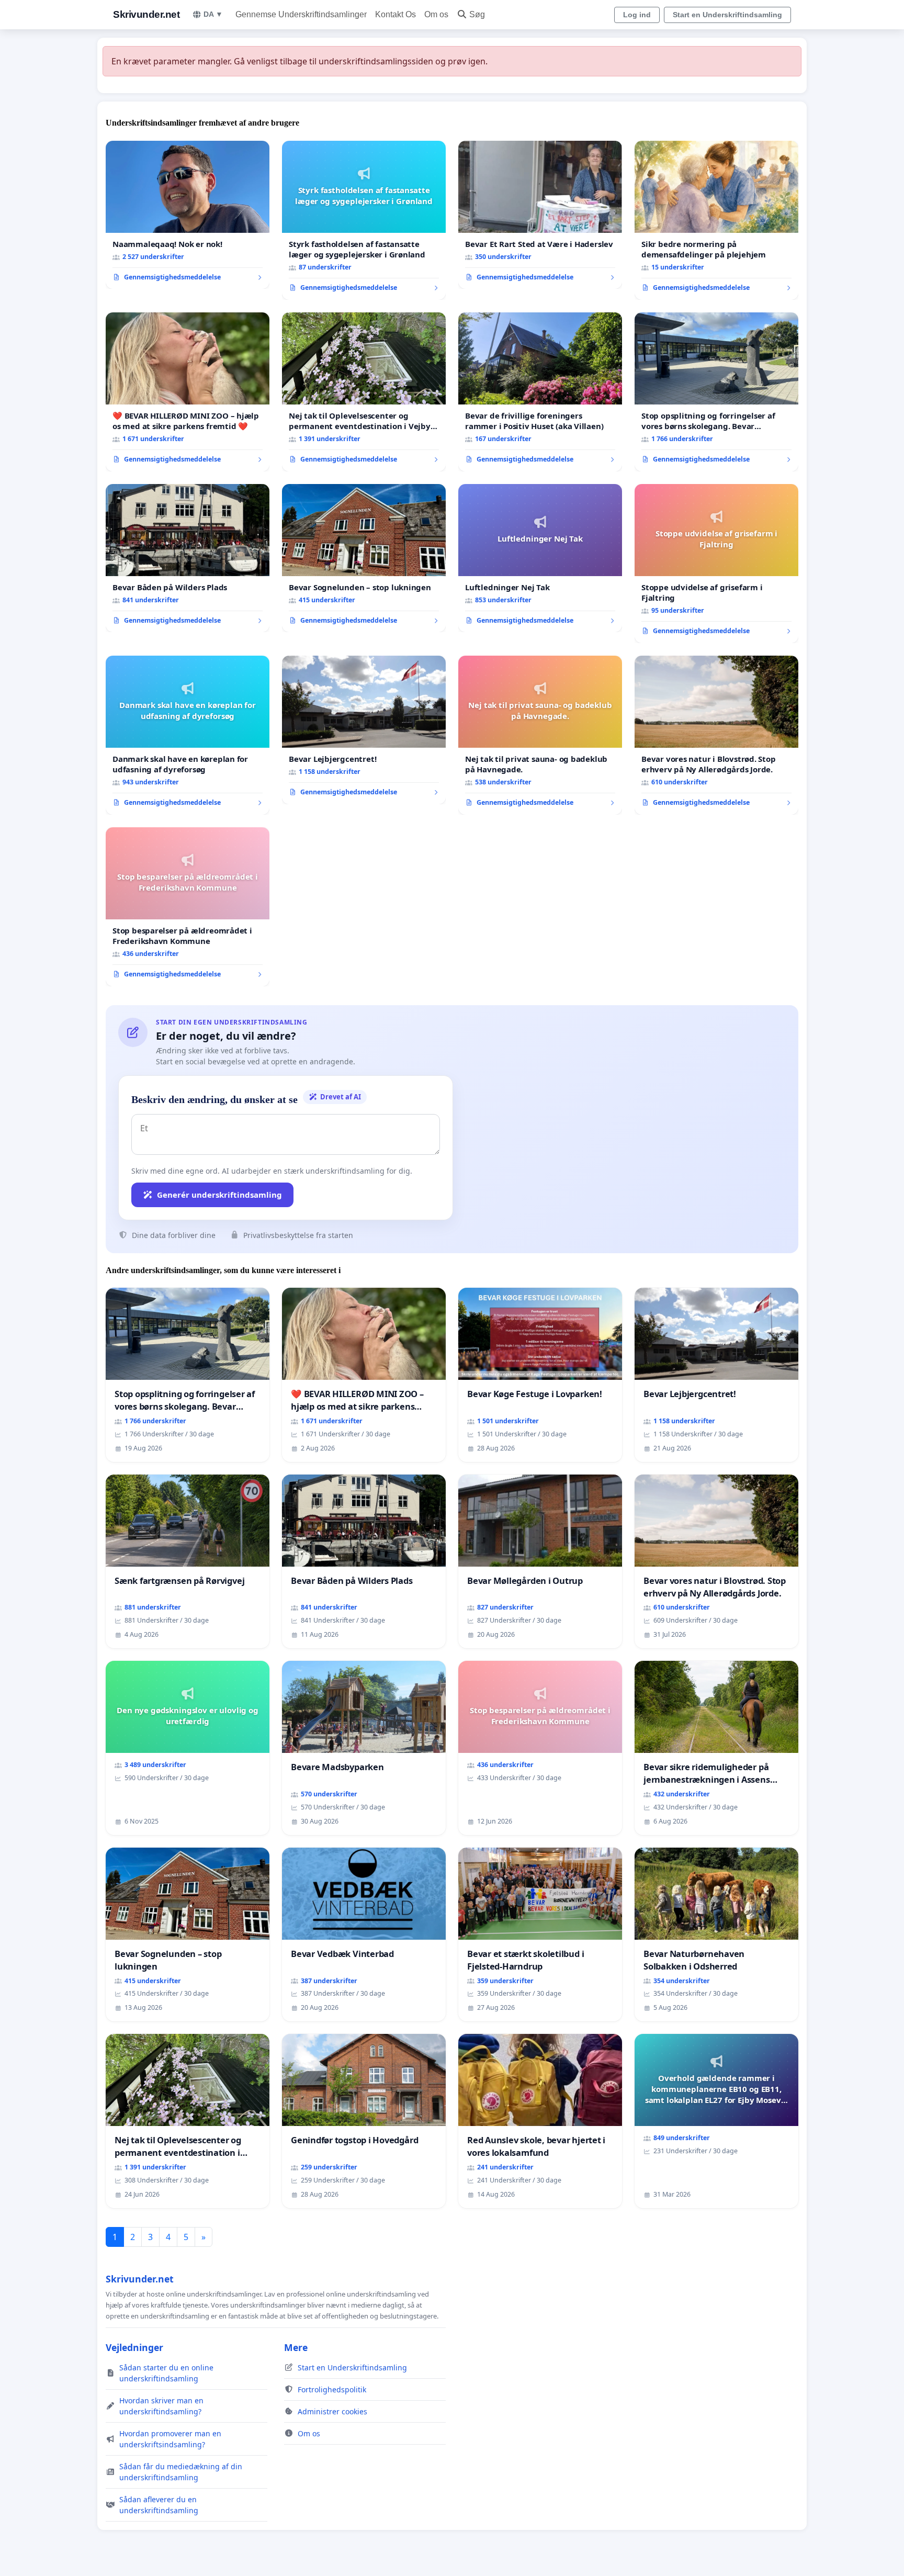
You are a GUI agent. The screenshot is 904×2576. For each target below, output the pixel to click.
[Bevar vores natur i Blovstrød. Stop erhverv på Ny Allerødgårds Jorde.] (716, 735)
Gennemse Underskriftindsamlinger (301, 14)
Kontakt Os (395, 14)
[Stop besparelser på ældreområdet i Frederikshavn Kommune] (188, 907)
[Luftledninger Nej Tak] (540, 558)
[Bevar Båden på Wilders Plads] (188, 558)
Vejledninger (134, 2347)
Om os (436, 14)
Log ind (637, 15)
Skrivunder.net (146, 14)
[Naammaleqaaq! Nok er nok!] (188, 215)
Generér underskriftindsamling (219, 1195)
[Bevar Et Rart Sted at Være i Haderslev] (540, 215)
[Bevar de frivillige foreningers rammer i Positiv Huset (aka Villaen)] (540, 392)
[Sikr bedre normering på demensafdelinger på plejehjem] (716, 220)
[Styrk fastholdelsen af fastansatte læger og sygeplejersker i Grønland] (364, 220)
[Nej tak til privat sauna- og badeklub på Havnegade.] (540, 735)
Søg (477, 14)
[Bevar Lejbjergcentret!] (364, 730)
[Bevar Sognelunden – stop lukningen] (364, 558)
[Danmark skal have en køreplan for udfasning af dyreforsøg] (188, 735)
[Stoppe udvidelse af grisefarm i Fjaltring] (716, 564)
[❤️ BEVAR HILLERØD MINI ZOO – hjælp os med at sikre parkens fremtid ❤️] (188, 392)
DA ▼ (213, 14)
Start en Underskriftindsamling (727, 15)
